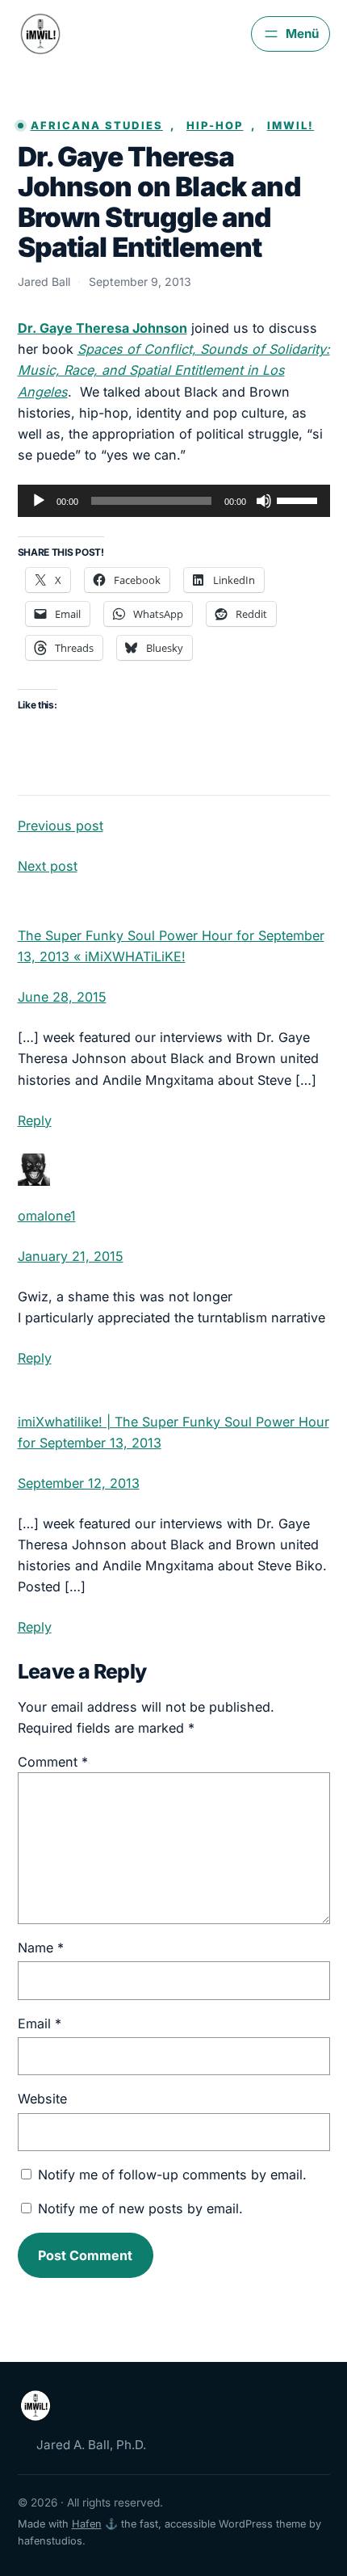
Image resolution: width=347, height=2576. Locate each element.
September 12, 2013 (79, 1483)
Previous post (61, 826)
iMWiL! (291, 125)
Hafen (87, 2524)
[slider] (299, 499)
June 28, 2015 (62, 997)
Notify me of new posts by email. (140, 2208)
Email (40, 2023)
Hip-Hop (215, 125)
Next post (48, 866)
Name (41, 1948)
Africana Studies (97, 125)
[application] (174, 501)
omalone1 (47, 1216)
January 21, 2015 (71, 1256)
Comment (53, 1762)
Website (42, 2099)
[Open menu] (290, 34)
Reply (35, 1120)
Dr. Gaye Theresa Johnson (102, 328)
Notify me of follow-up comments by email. (172, 2175)
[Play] (39, 501)
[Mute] (264, 501)
